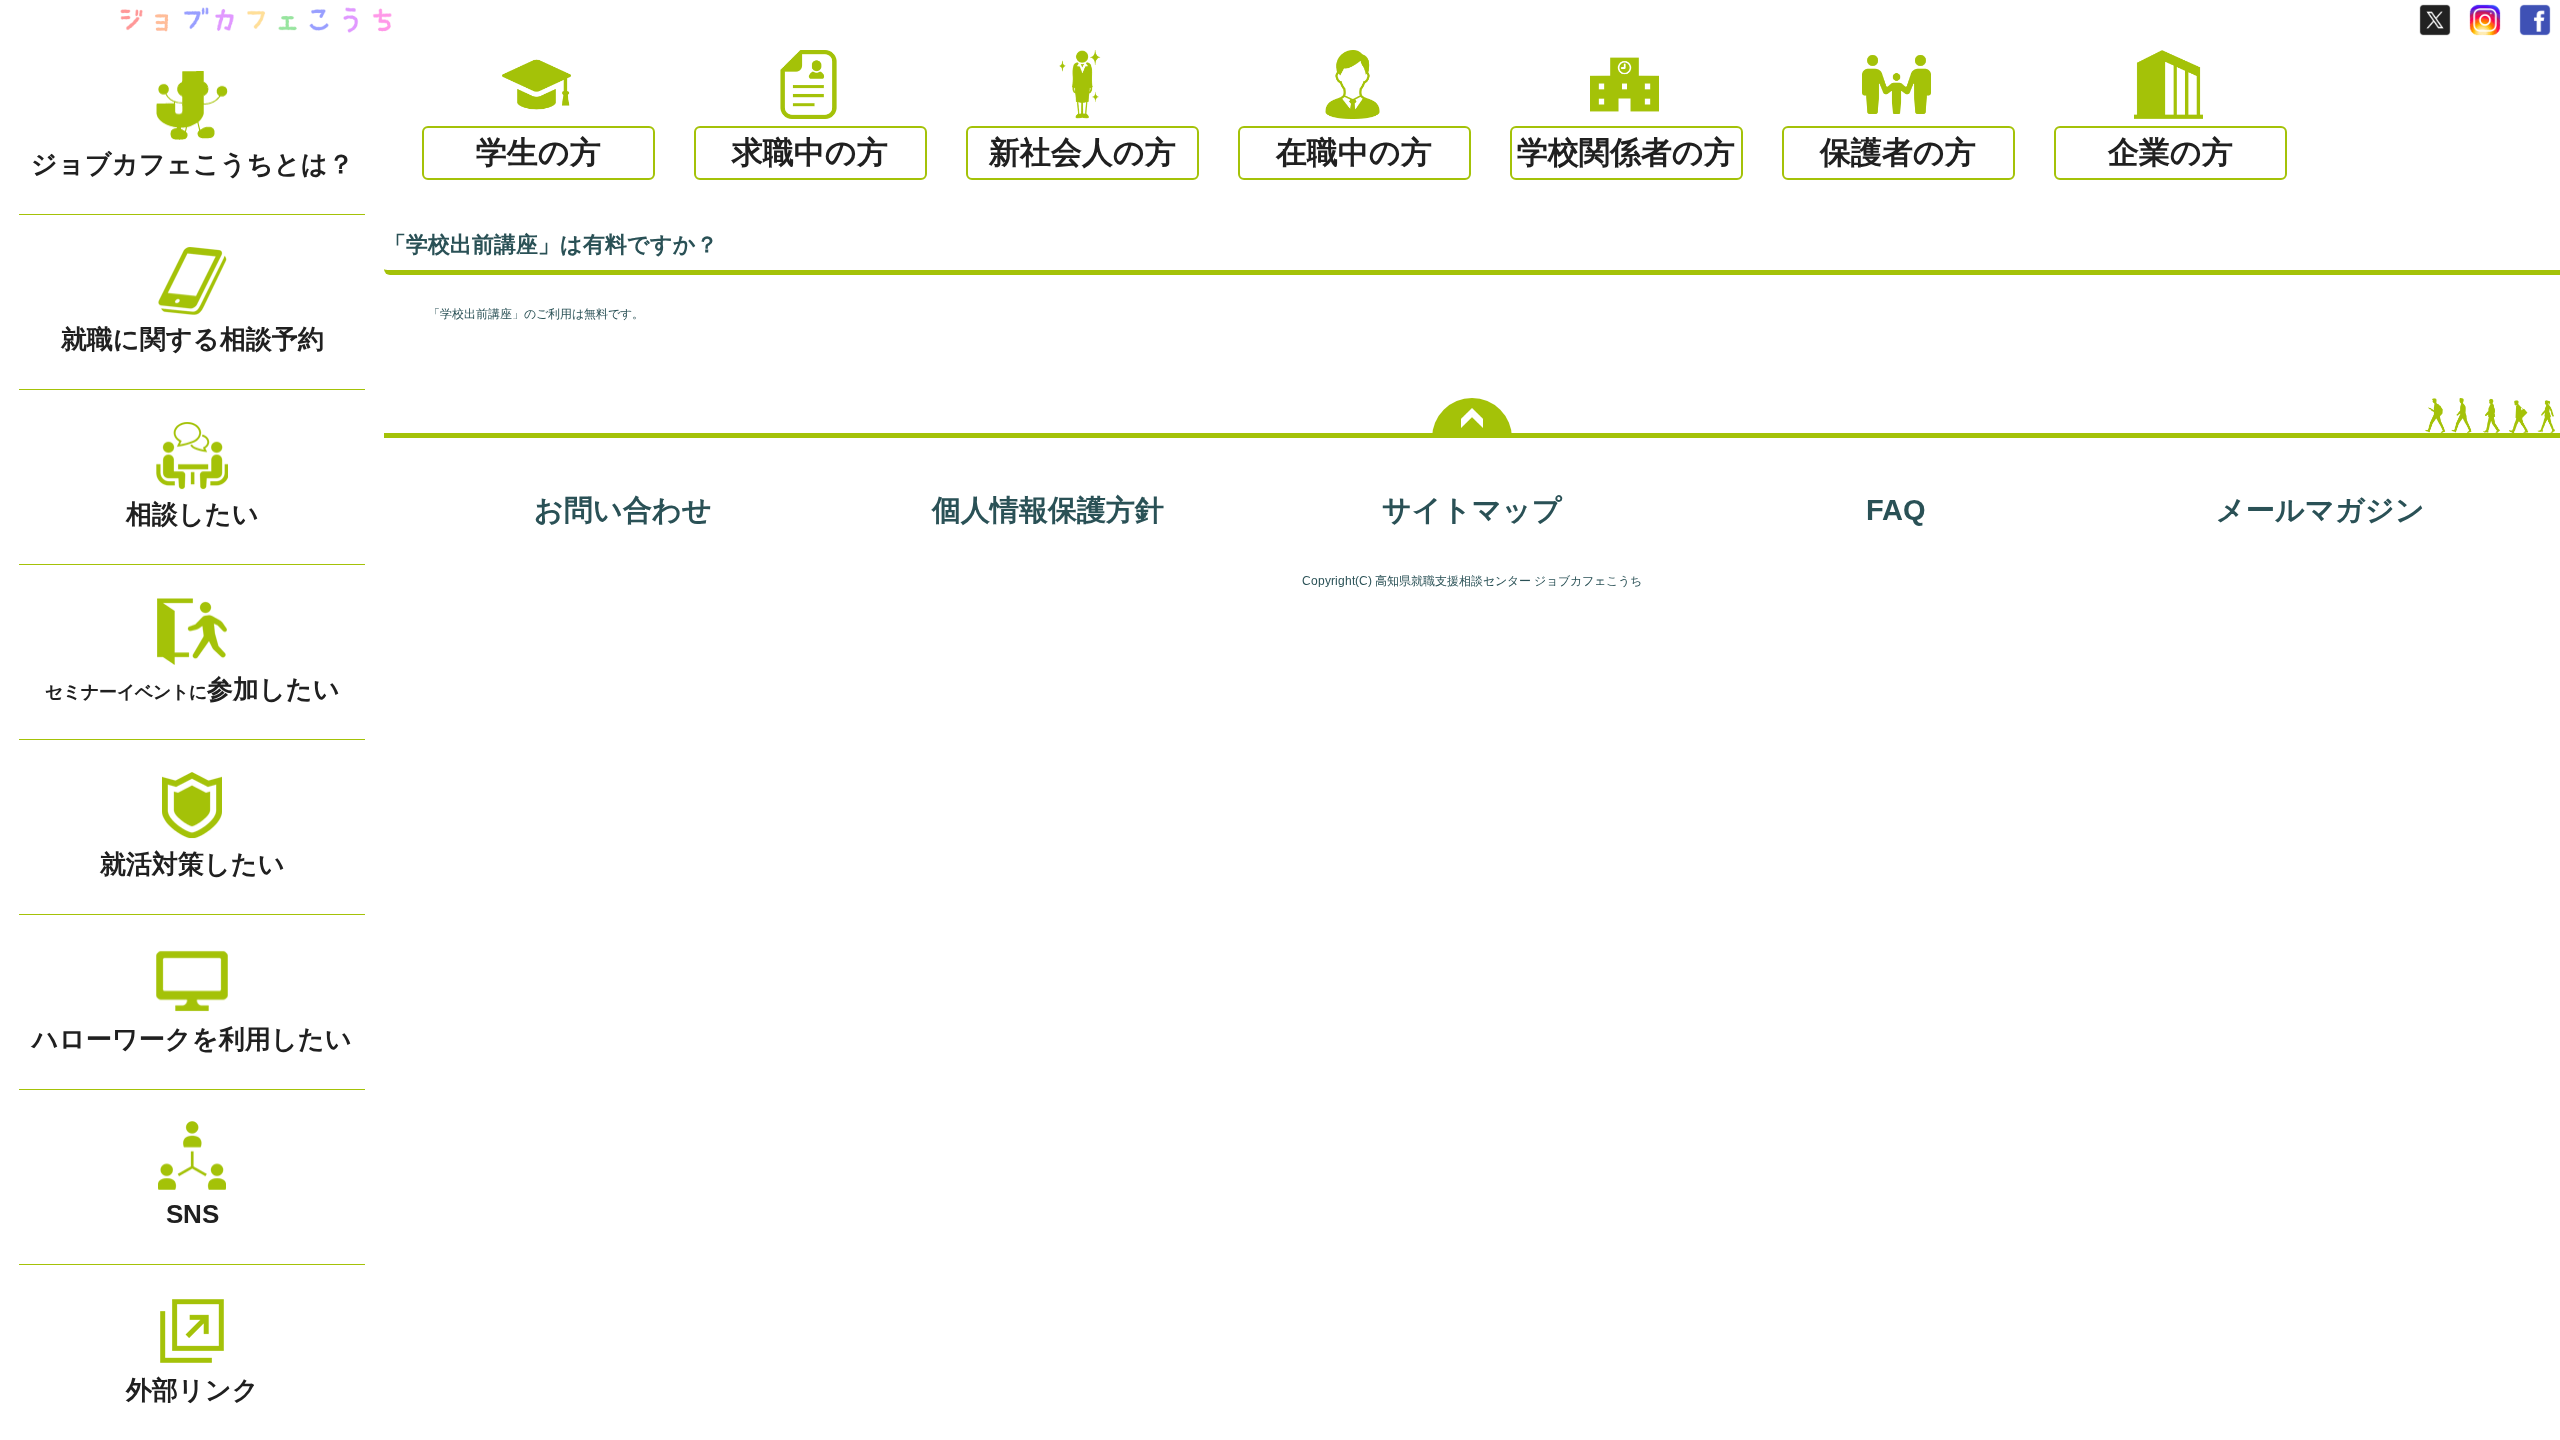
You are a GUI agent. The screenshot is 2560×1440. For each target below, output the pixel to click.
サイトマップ (1472, 509)
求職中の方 (810, 152)
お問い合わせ (623, 509)
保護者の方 (1898, 152)
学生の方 (538, 152)
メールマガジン (2320, 509)
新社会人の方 (1082, 152)
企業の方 (2170, 152)
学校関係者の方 (1626, 152)
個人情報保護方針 (1048, 509)
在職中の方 (1354, 152)
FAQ (1896, 509)
